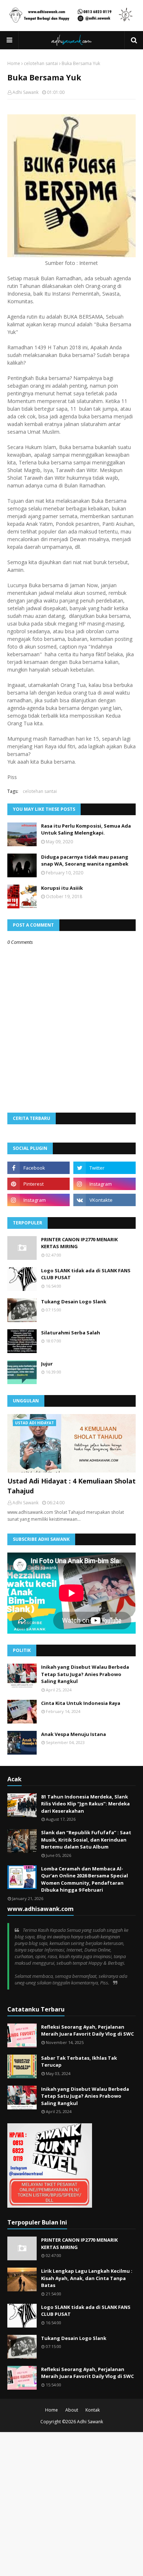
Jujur (47, 1364)
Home (14, 63)
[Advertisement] (71, 2503)
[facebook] (38, 1168)
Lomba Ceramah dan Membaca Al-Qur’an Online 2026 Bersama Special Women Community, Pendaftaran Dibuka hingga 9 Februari (85, 1879)
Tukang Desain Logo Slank (74, 1302)
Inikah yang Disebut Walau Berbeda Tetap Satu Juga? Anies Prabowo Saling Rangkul (85, 1674)
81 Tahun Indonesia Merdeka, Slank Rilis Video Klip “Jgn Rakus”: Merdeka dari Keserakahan (85, 1804)
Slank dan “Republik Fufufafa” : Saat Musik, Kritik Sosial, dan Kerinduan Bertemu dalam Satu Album (86, 1840)
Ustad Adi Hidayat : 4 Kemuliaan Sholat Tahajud (71, 1486)
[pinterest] (38, 1184)
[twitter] (104, 1168)
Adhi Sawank (25, 92)
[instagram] (104, 1184)
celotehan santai (41, 63)
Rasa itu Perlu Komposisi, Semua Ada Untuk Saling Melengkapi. (86, 829)
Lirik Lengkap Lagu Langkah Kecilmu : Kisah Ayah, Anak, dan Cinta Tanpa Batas (87, 2278)
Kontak (93, 2410)
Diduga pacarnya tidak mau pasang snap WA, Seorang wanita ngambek (85, 860)
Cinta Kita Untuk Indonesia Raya (81, 1703)
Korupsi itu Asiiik (62, 888)
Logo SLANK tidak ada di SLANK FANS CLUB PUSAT (86, 1274)
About (72, 2410)
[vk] (104, 1200)
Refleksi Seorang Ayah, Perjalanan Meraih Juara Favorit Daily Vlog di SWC (87, 2030)
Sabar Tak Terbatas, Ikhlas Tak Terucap (79, 2062)
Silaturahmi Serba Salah (71, 1333)
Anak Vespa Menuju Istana (74, 1734)
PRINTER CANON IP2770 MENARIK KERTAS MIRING (79, 1243)
